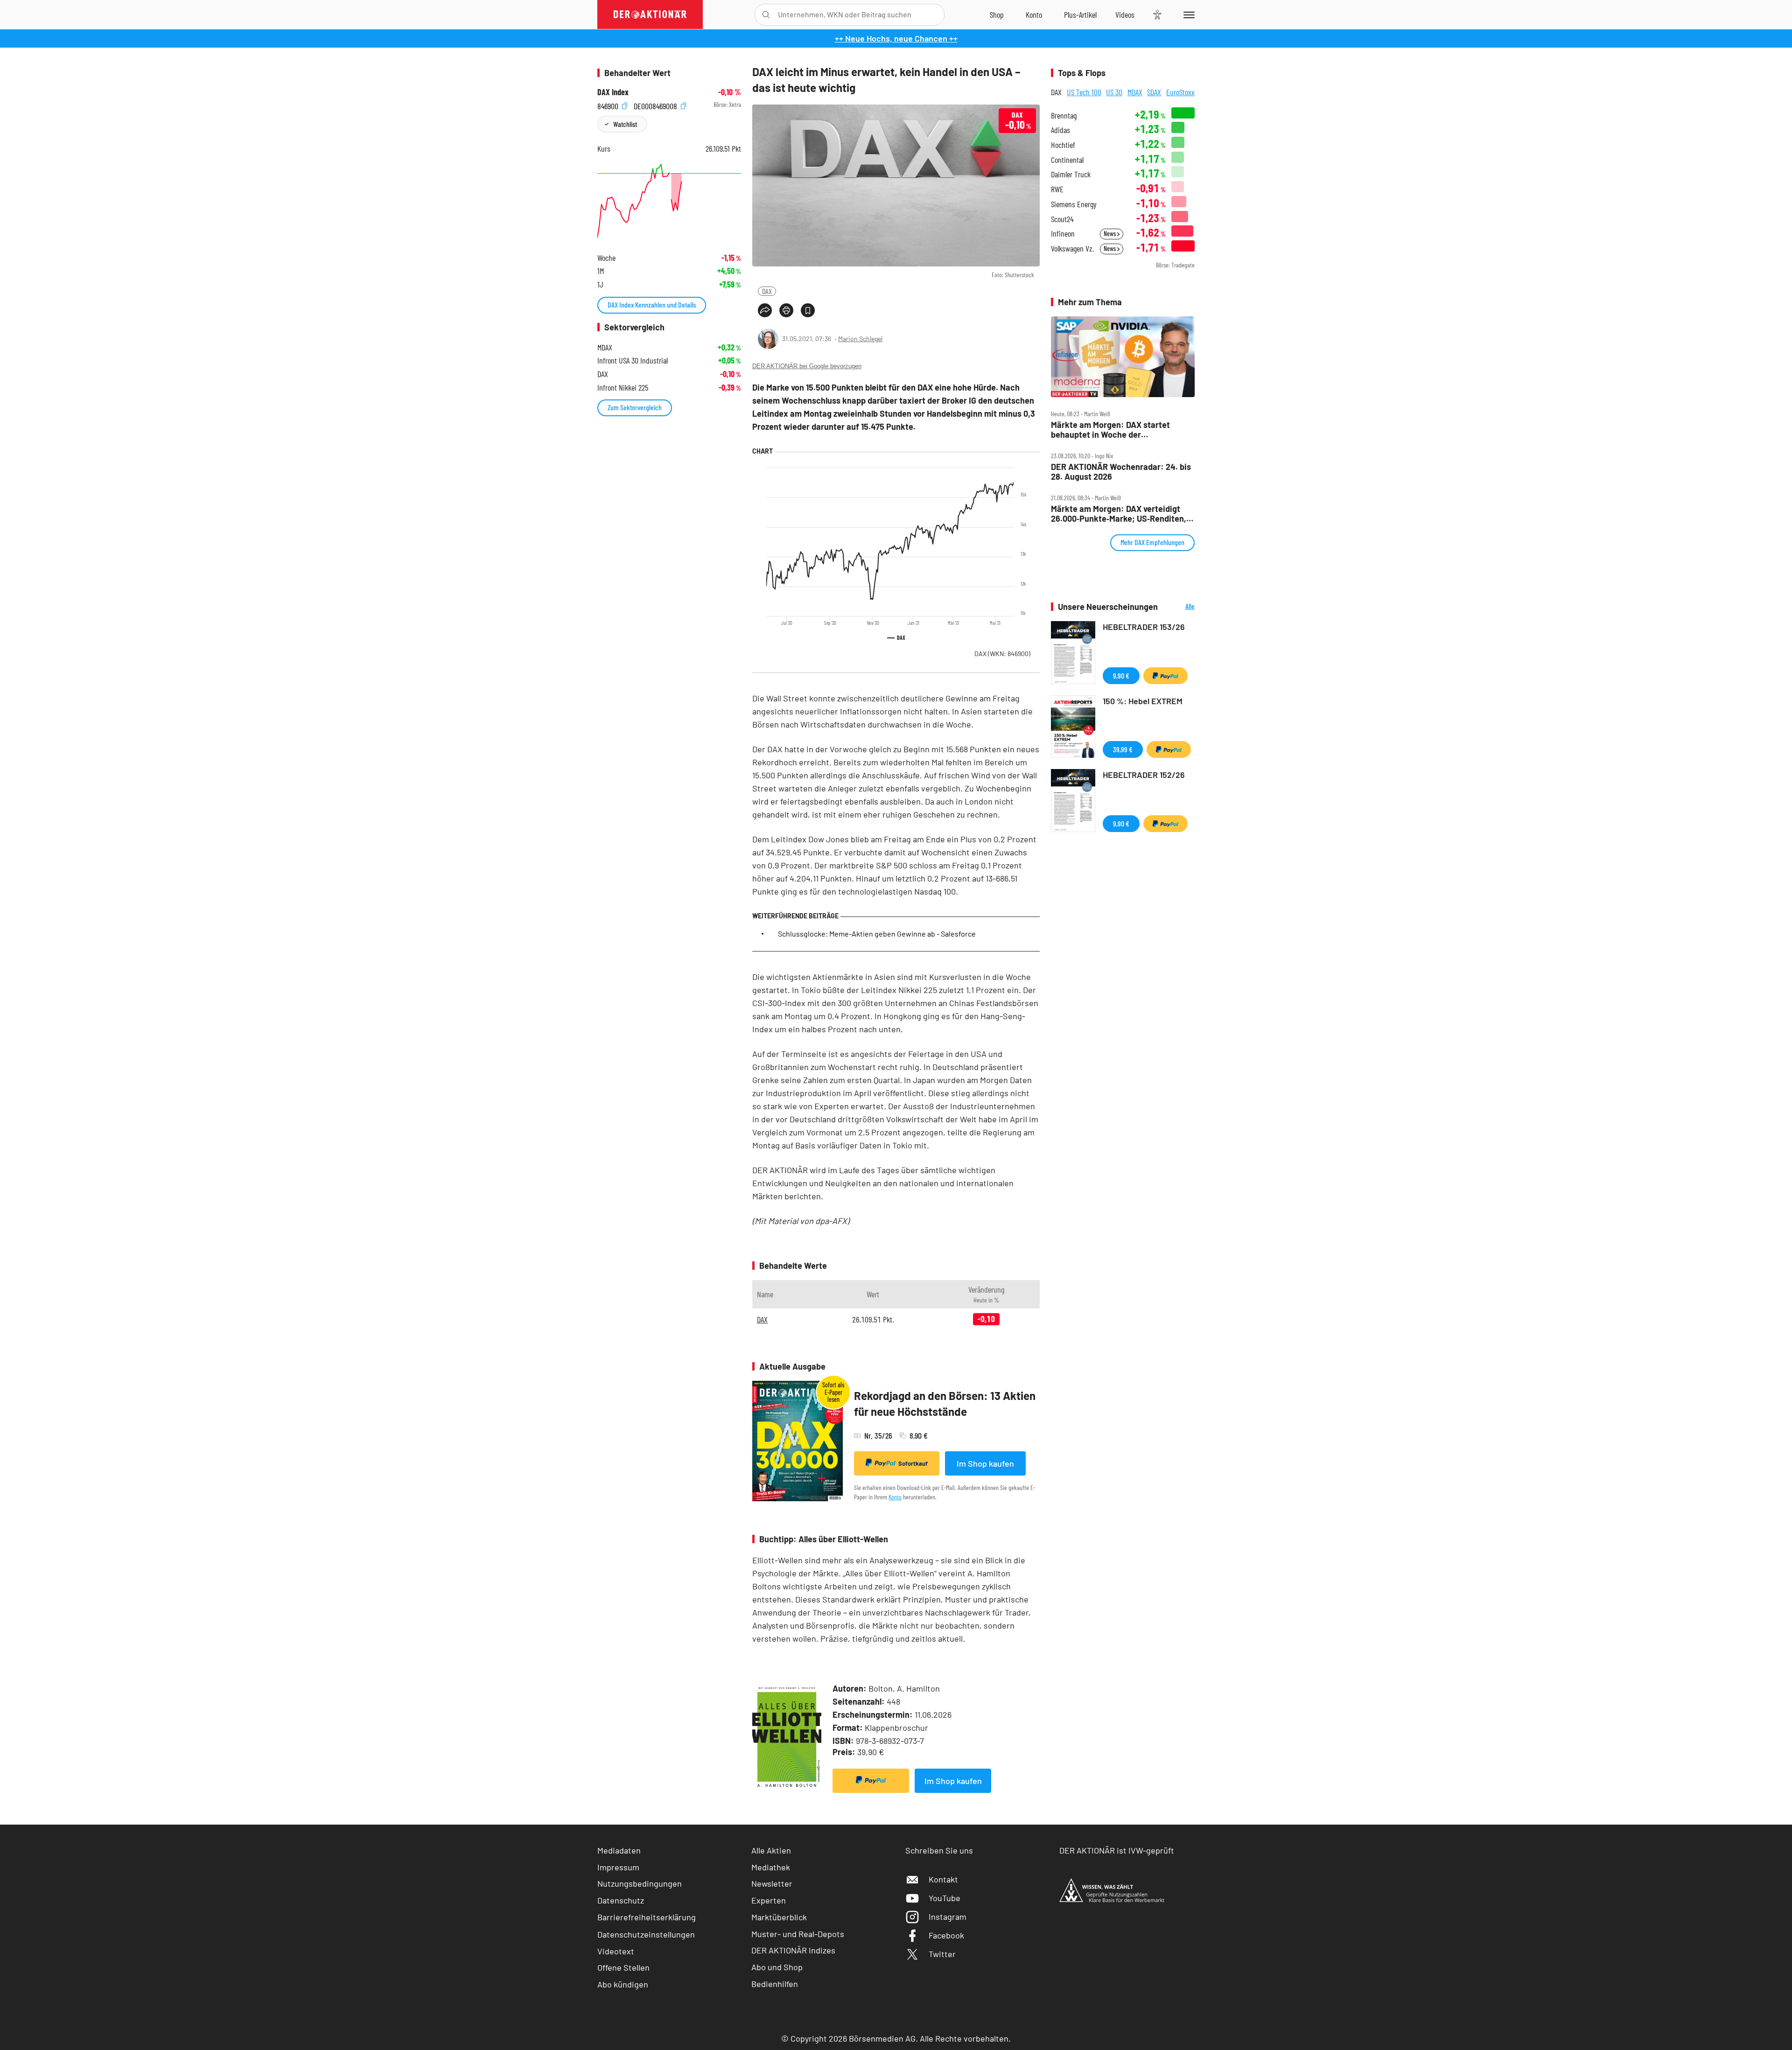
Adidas (1060, 130)
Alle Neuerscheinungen (1179, 607)
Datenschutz (621, 1900)
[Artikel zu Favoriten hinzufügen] (808, 310)
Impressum (618, 1867)
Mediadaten (619, 1850)
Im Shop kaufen (985, 1463)
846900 (609, 105)
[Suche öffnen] (766, 15)
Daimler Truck (1071, 174)
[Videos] (1125, 14)
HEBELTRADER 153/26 (1144, 627)
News (1110, 234)
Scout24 (1062, 219)
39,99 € (1123, 749)
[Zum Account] (1034, 14)
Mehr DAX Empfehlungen (1152, 542)
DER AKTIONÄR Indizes (793, 1950)
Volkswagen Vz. (1072, 248)
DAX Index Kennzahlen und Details (652, 304)
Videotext (616, 1951)
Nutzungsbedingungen (640, 1883)
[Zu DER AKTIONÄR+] (1080, 14)
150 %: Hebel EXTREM (1143, 701)
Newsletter (772, 1883)
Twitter (942, 1954)
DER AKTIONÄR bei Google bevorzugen (807, 366)
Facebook (946, 1935)
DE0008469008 (656, 105)
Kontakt (943, 1879)
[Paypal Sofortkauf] (871, 1781)
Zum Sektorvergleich (635, 407)
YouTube (945, 1898)
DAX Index (613, 92)
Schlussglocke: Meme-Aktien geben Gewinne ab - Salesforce (877, 934)
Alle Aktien (771, 1850)
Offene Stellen (623, 1967)
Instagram (948, 1917)
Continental (1067, 160)
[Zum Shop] (997, 14)
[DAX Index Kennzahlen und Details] (669, 201)
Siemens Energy (1074, 204)
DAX (767, 291)
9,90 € (1121, 675)
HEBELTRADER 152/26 (1144, 775)
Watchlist (625, 124)
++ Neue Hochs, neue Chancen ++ (896, 38)
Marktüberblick (779, 1917)
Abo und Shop (777, 1967)
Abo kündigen (623, 1984)
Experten (769, 1900)
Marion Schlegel (860, 339)
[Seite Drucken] (786, 310)
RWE (1057, 189)
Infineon (1063, 234)
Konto (895, 1497)
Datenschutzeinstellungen (646, 1934)
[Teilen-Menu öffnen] (765, 310)
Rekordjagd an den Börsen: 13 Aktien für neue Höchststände (945, 1403)
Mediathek (771, 1867)
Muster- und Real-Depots (798, 1934)
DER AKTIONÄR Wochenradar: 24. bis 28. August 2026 (1121, 472)
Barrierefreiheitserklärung (647, 1917)
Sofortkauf (913, 1463)
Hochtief (1063, 145)
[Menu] (1187, 14)
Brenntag (1064, 115)
